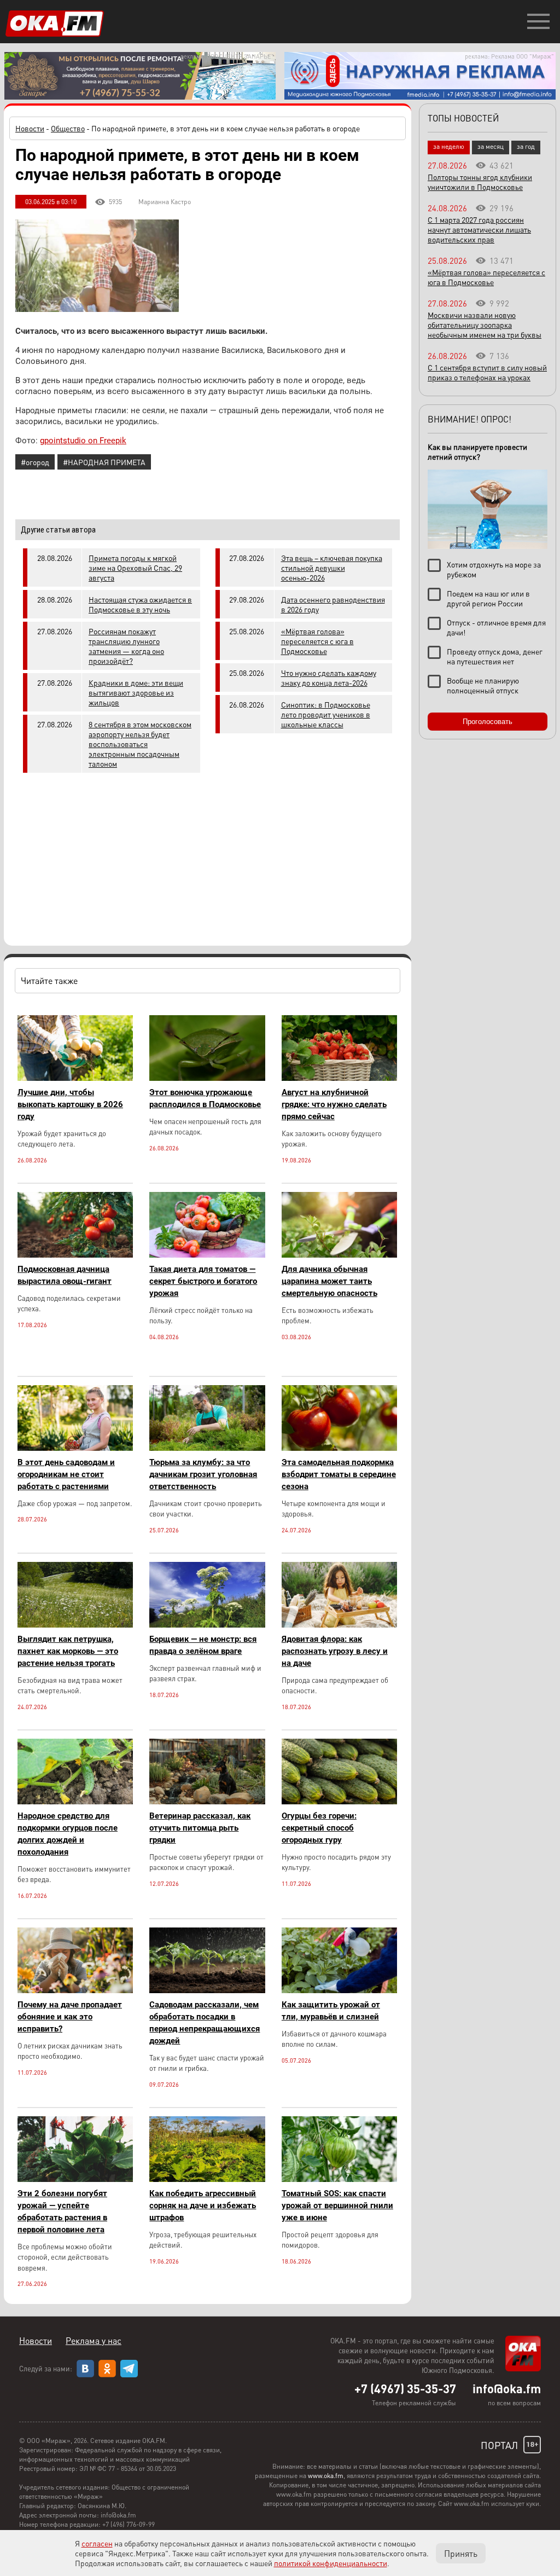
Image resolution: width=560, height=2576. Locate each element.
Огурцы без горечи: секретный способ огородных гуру (319, 1828)
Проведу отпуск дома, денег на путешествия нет (495, 656)
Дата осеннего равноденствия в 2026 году (333, 604)
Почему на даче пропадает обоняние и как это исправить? (70, 2017)
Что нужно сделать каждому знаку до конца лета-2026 (329, 678)
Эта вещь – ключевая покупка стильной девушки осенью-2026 (332, 568)
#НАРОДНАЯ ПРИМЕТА (104, 462)
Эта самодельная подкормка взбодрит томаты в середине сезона (339, 1474)
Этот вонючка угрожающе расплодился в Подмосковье (205, 1098)
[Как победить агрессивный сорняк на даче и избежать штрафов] (207, 2179)
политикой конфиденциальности (331, 2563)
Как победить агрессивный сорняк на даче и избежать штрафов (203, 2205)
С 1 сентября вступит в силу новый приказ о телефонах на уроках (487, 372)
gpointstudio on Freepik (83, 441)
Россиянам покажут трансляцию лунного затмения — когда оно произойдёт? (126, 646)
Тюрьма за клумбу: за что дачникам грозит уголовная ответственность (203, 1474)
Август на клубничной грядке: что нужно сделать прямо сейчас (334, 1104)
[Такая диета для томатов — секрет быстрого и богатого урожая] (207, 1255)
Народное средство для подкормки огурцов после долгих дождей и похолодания (68, 1834)
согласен (97, 2543)
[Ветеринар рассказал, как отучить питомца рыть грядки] (207, 1801)
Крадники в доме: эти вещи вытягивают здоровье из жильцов (136, 692)
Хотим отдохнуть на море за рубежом (494, 569)
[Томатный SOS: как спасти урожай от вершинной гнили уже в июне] (339, 2179)
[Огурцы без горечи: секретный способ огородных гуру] (339, 1801)
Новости (30, 128)
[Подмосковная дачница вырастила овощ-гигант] (75, 1255)
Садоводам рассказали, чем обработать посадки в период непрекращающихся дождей (205, 2023)
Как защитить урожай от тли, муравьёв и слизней (331, 2011)
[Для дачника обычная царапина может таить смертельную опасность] (339, 1255)
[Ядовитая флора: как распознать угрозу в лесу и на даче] (339, 1625)
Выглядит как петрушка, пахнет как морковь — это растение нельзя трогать (68, 1651)
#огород (35, 462)
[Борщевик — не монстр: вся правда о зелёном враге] (207, 1625)
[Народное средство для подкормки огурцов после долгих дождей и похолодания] (75, 1801)
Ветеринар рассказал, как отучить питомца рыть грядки (200, 1828)
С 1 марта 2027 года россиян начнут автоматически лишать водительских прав (479, 229)
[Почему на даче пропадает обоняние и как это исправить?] (75, 1990)
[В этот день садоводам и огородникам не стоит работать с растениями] (75, 1448)
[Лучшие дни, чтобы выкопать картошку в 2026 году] (75, 1078)
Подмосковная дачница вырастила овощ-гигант (65, 1275)
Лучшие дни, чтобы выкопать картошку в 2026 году (70, 1104)
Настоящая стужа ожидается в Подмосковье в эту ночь (140, 604)
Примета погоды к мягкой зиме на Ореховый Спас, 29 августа (135, 568)
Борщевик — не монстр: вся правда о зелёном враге (203, 1645)
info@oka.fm (507, 2388)
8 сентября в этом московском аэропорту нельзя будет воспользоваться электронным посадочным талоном (140, 744)
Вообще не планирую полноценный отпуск (483, 685)
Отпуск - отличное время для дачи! (496, 627)
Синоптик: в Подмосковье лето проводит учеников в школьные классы (326, 714)
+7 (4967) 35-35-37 (405, 2388)
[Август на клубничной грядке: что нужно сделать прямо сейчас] (339, 1078)
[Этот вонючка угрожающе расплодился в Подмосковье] (207, 1078)
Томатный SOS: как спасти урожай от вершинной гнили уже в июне (337, 2205)
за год (526, 146)
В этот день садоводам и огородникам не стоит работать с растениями (66, 1474)
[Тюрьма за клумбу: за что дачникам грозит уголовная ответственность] (207, 1448)
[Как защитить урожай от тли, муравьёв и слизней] (339, 1990)
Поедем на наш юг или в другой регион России (488, 598)
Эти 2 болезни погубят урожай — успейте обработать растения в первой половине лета (62, 2212)
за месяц (491, 146)
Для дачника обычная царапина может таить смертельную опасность (329, 1281)
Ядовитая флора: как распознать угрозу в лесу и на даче (335, 1651)
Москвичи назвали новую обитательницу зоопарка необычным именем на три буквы (485, 325)
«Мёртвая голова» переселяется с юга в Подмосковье (317, 641)
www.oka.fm (326, 2476)
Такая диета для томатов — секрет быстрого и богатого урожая (203, 1281)
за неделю (449, 146)
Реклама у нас (94, 2340)
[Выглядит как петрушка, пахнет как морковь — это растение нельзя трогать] (75, 1625)
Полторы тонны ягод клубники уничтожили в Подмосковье (480, 182)
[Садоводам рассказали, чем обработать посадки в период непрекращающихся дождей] (207, 1990)
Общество (68, 128)
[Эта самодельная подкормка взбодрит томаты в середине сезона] (339, 1448)
